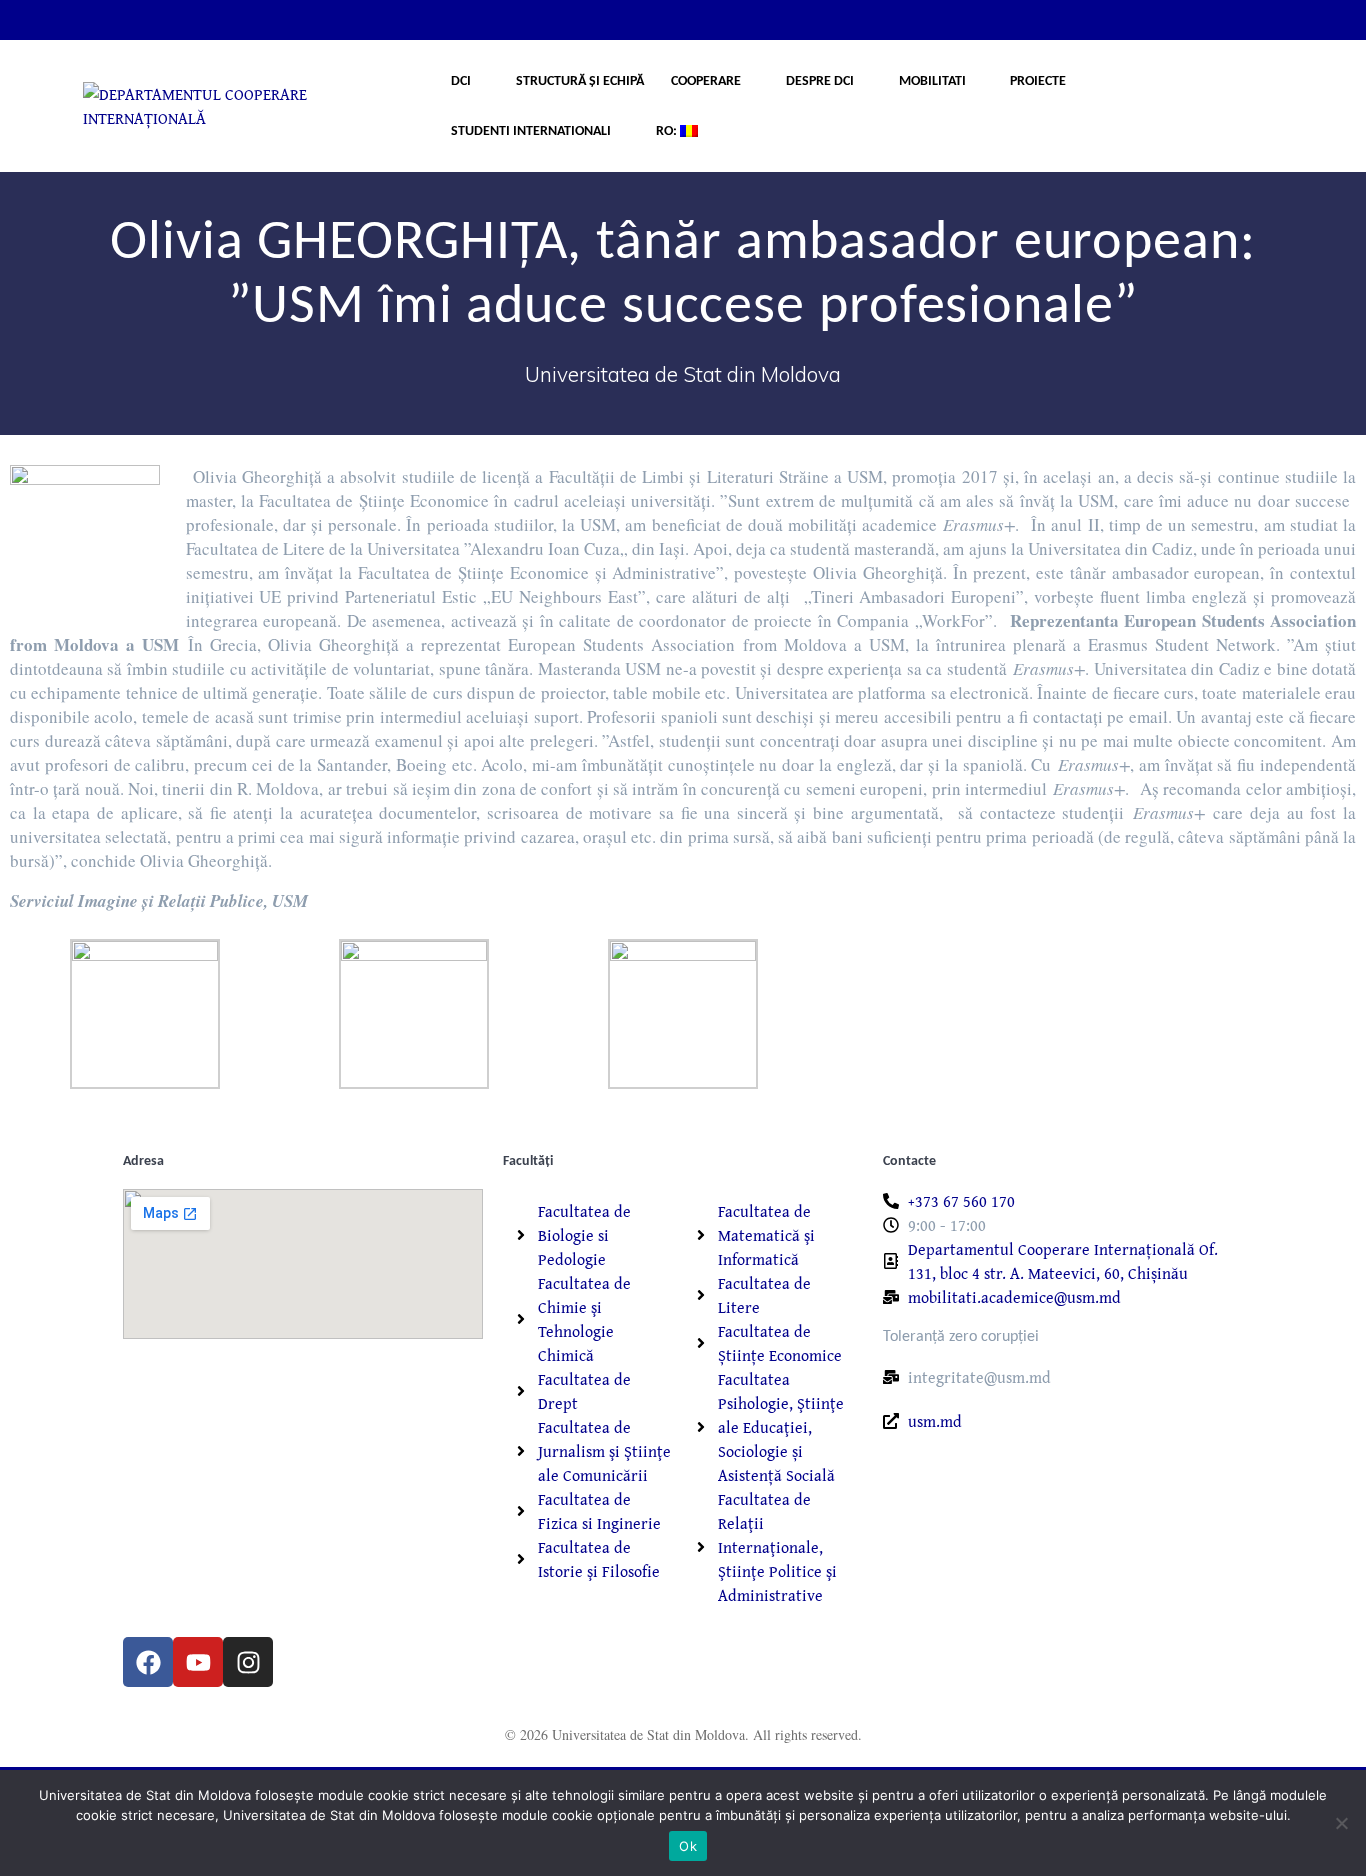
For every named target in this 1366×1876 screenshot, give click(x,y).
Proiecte (1038, 81)
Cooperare (706, 81)
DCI (461, 81)
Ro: (668, 131)
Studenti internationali (531, 131)
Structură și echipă (580, 81)
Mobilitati (932, 81)
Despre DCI (820, 81)
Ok (688, 1846)
